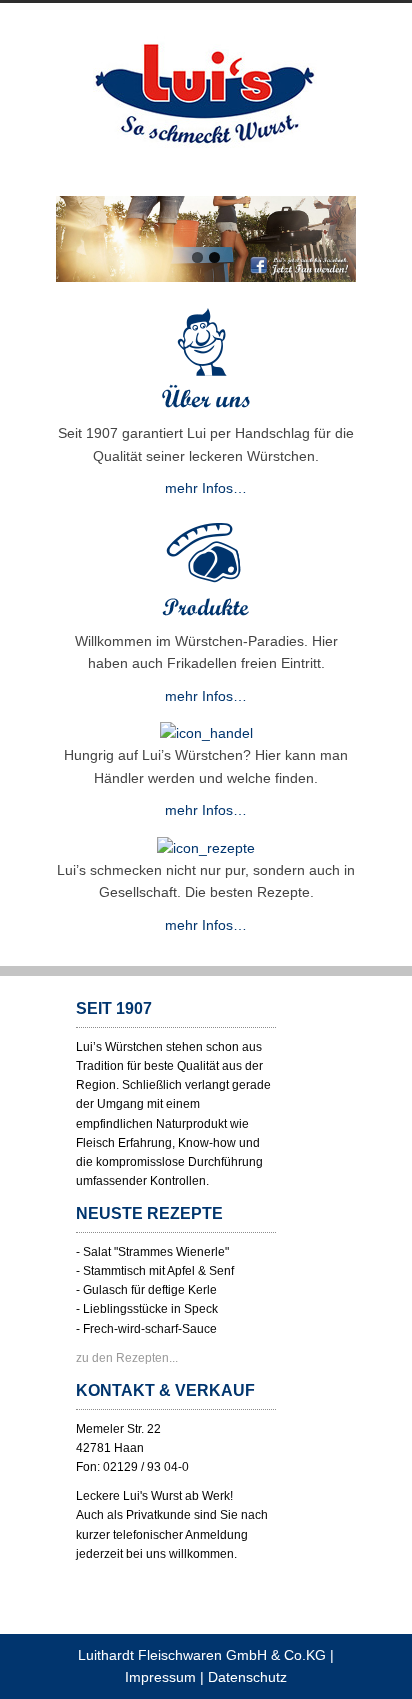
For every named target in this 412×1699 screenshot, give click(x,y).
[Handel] (206, 733)
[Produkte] (206, 619)
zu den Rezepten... (127, 1358)
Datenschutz (247, 1677)
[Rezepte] (206, 848)
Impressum (160, 1677)
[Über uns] (206, 411)
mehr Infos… (206, 488)
